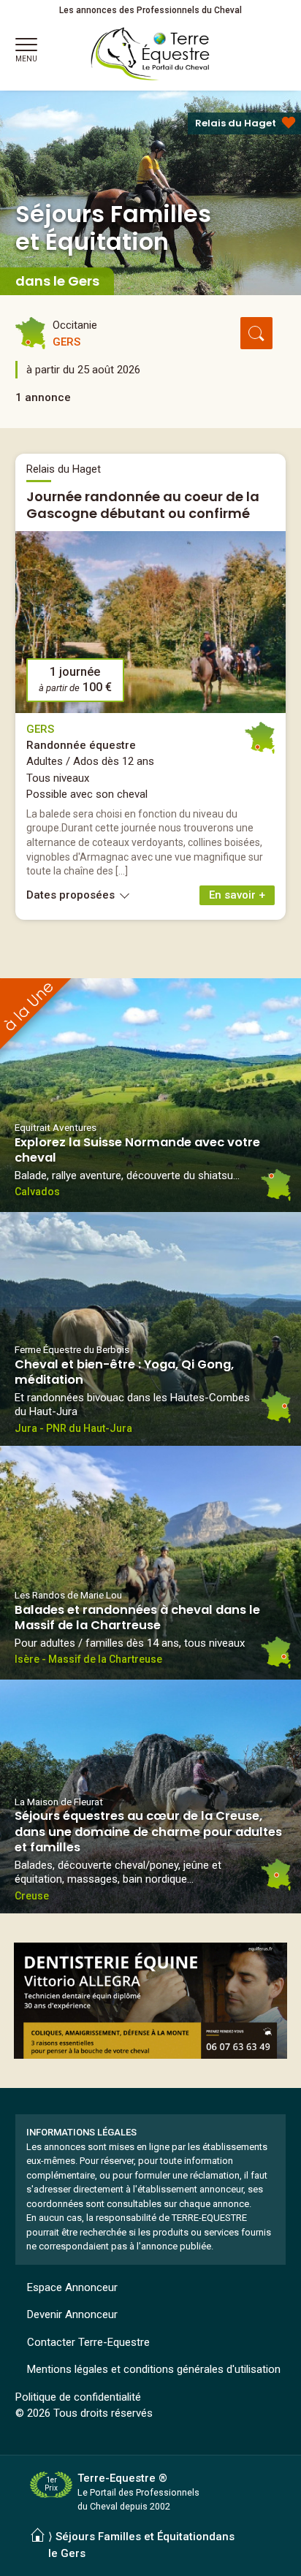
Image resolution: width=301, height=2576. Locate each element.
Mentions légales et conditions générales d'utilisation (154, 2369)
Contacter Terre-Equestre (88, 2342)
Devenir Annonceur (72, 2314)
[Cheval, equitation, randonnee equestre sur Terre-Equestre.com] (150, 54)
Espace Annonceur (72, 2287)
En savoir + (237, 895)
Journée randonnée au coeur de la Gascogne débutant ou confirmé (143, 505)
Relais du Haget (236, 123)
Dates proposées (72, 895)
